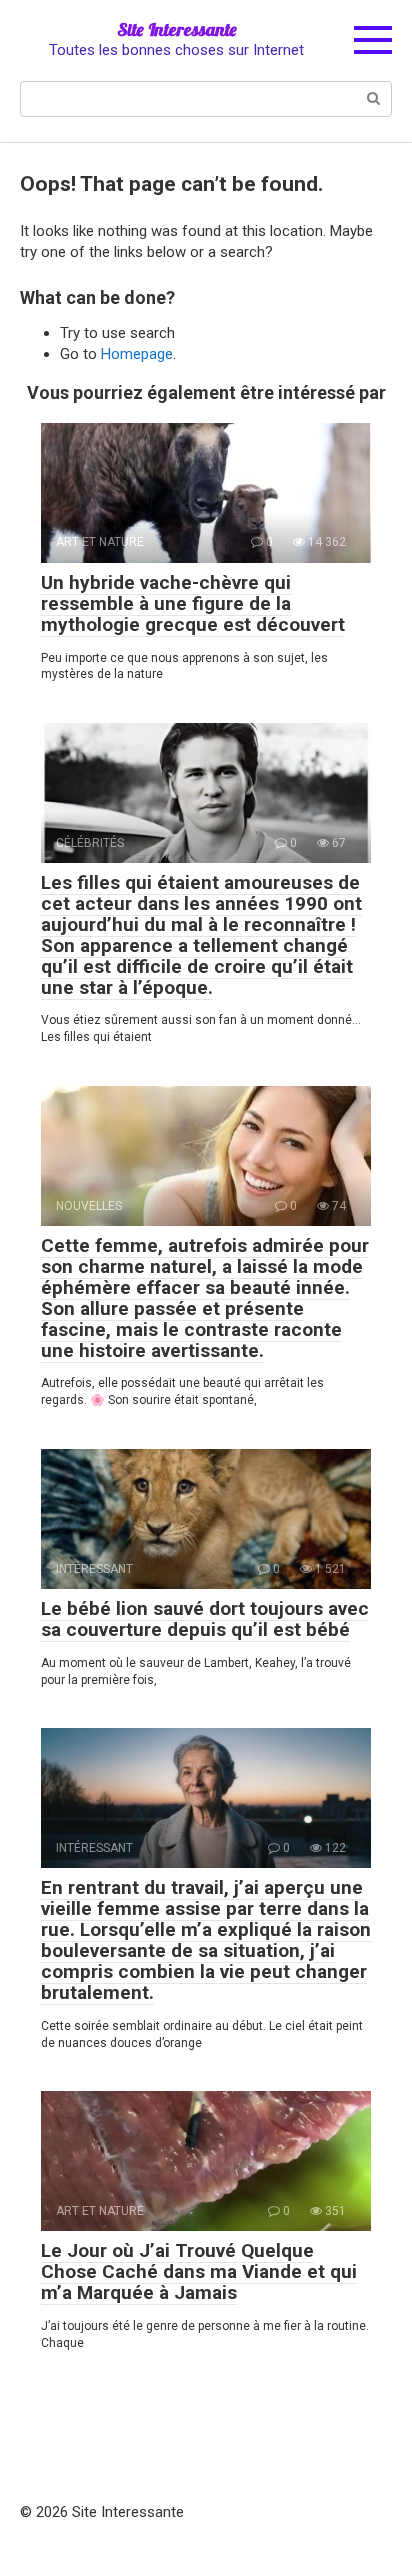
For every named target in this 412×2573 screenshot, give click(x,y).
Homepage (137, 354)
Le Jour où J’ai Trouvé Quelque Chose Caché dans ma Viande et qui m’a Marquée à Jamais (199, 2271)
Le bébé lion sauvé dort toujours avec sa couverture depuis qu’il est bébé (205, 1619)
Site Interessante (177, 29)
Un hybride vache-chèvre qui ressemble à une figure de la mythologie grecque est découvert (193, 603)
